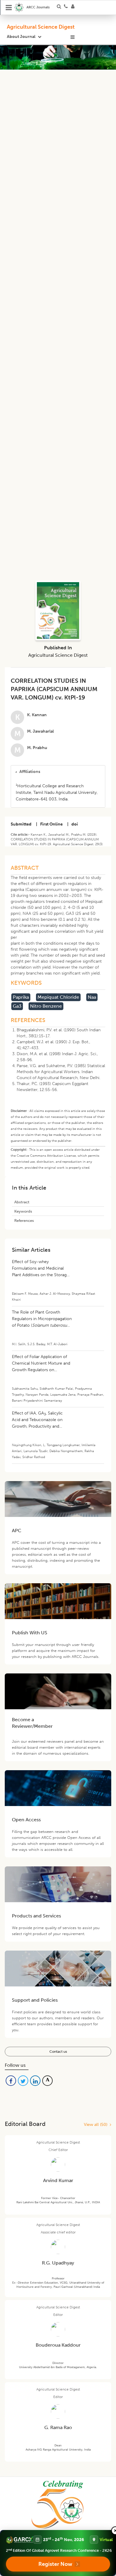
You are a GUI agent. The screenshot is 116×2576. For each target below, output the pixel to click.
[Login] (75, 7)
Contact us (58, 2052)
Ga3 (17, 1006)
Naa (92, 997)
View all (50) (97, 2125)
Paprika (21, 997)
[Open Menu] (9, 7)
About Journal (21, 37)
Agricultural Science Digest (41, 27)
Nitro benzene (46, 1006)
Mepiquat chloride (58, 997)
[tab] (58, 772)
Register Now (55, 2564)
